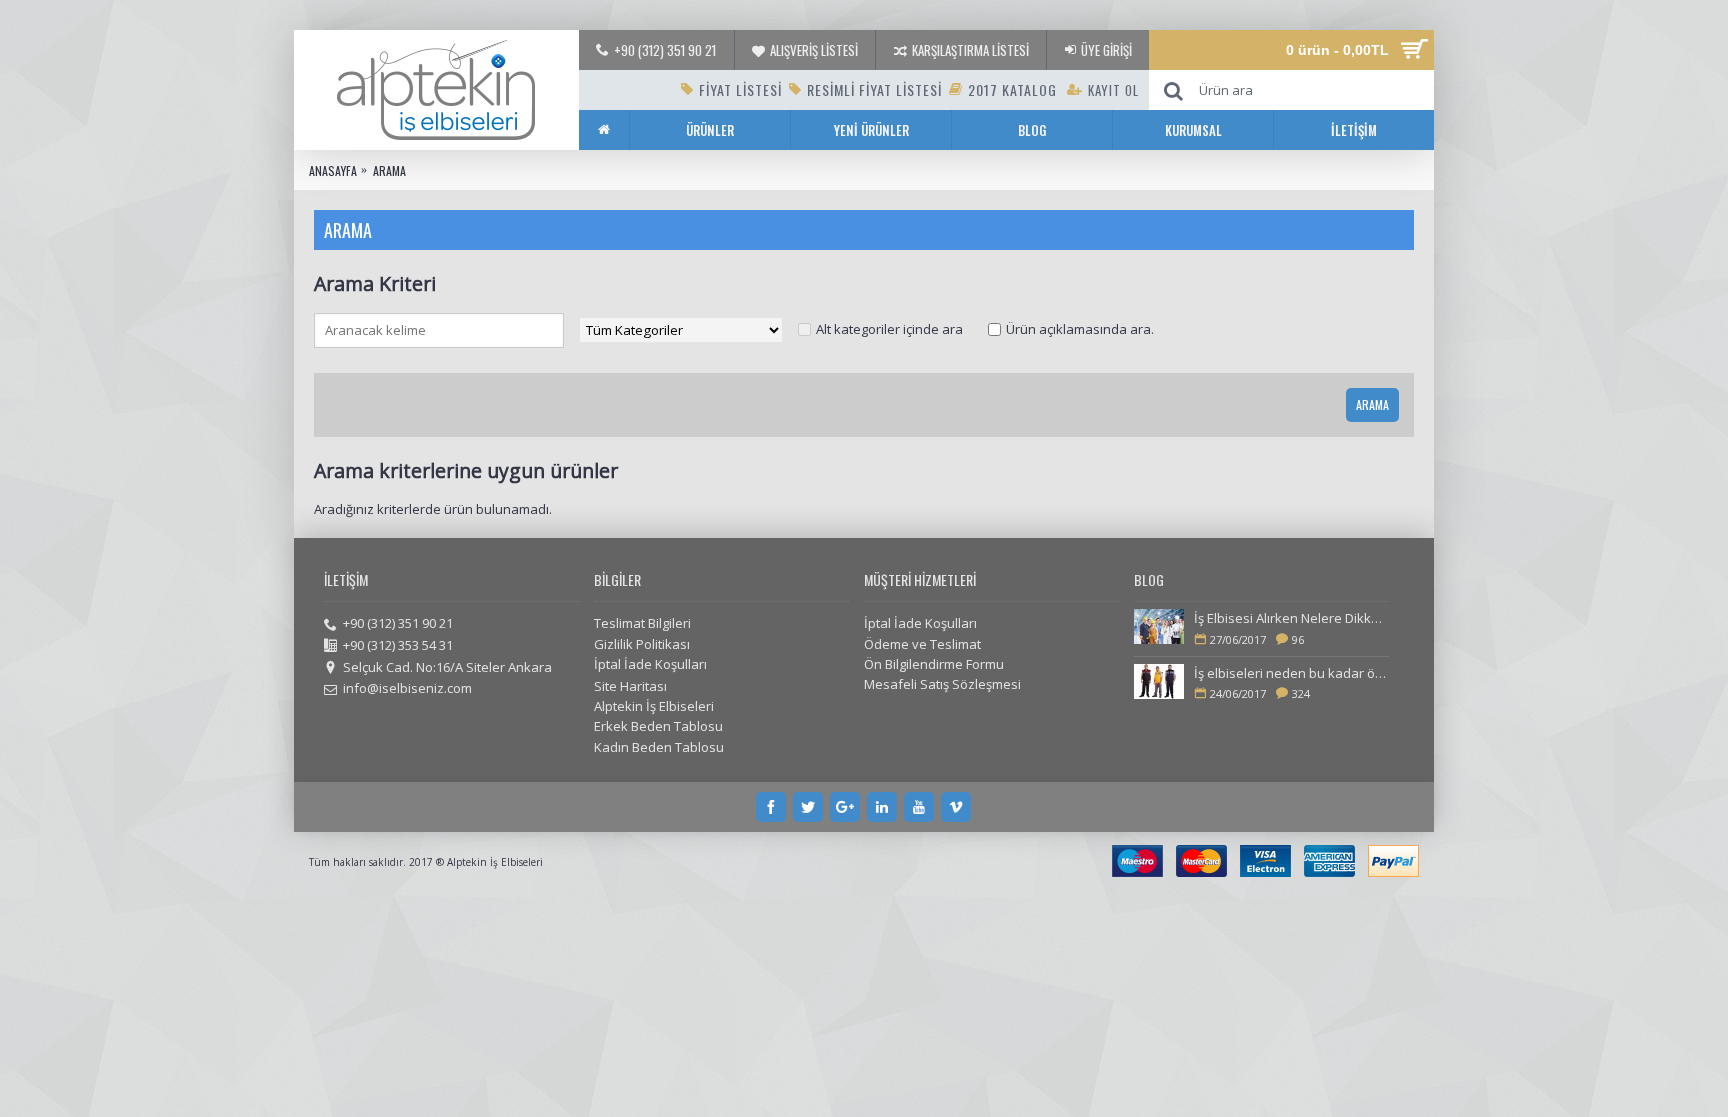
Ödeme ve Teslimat (922, 644)
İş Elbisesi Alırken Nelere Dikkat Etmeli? (1291, 618)
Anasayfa (333, 170)
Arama (389, 170)
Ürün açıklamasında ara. (1080, 329)
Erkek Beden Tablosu (658, 726)
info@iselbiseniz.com (407, 688)
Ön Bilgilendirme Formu (934, 664)
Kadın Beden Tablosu (659, 747)
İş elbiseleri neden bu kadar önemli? (1291, 673)
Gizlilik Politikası (642, 644)
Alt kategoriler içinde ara (889, 329)
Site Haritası (630, 686)
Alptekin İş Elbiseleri (654, 706)
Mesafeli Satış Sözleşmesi (942, 684)
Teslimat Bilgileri (642, 623)
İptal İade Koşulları (650, 664)
